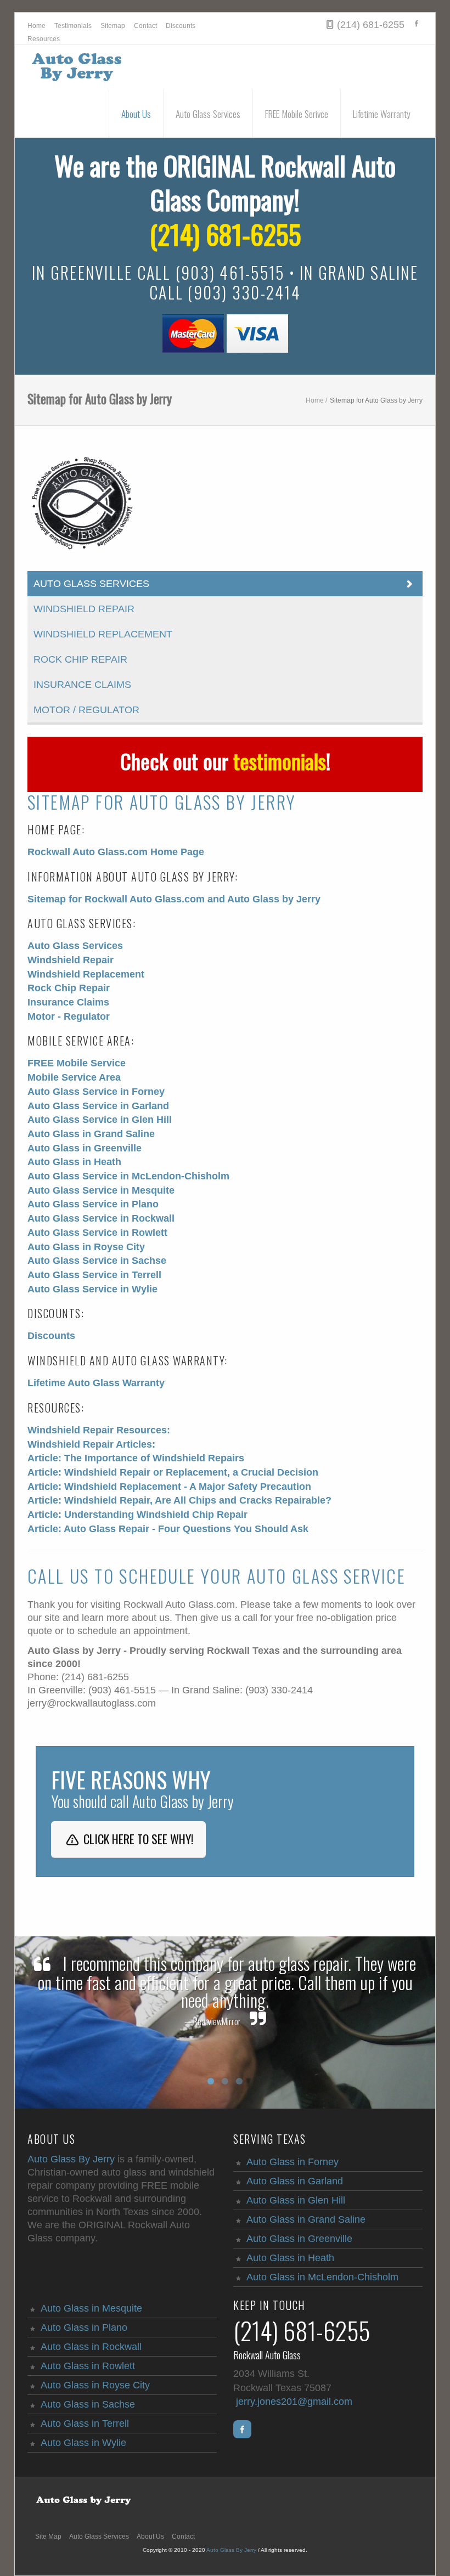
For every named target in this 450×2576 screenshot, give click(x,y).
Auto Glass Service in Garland (98, 1106)
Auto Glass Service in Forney (96, 1092)
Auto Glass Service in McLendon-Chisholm (128, 1176)
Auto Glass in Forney (292, 2162)
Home (36, 26)
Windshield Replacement (103, 634)
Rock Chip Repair (80, 659)
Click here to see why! (137, 1839)
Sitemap (113, 26)
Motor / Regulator (86, 710)
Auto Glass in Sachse (88, 2404)
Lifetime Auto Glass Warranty (96, 1383)
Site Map (48, 2537)
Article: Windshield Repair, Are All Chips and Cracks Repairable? (179, 1500)
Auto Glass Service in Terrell (94, 1275)
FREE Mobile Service (77, 1063)
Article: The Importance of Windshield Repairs (136, 1458)
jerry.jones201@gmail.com (294, 2402)
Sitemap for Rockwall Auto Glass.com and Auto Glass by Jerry (174, 899)
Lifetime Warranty (382, 114)
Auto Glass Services (208, 114)
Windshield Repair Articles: (91, 1444)
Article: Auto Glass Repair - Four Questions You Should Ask (168, 1529)
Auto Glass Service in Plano (93, 1204)
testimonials (280, 761)
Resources (44, 39)
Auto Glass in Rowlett (88, 2366)
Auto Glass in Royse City (86, 1247)
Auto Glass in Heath (74, 1162)
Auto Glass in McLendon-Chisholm (322, 2277)
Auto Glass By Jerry (71, 2159)
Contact (145, 26)
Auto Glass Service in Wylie (92, 1289)
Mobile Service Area (74, 1077)
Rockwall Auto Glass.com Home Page (116, 852)
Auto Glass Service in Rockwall (101, 1218)
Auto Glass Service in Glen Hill (100, 1120)
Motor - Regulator (69, 1016)
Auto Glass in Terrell (85, 2424)
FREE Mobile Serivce (297, 114)
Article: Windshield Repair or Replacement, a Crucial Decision (173, 1472)
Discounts (181, 26)
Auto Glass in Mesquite (91, 2308)
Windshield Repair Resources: (99, 1430)
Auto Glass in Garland (295, 2181)
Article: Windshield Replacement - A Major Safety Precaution (169, 1487)
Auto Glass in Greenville (85, 1148)
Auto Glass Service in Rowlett (97, 1233)
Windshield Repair (84, 609)
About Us (136, 114)
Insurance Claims (82, 685)
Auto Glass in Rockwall (91, 2347)
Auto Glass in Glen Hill (296, 2200)
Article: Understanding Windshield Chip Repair (137, 1515)
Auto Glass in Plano (84, 2328)
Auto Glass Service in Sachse (97, 1261)
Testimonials (73, 26)
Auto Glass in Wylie (83, 2443)
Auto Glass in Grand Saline (91, 1134)
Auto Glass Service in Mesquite (101, 1190)
